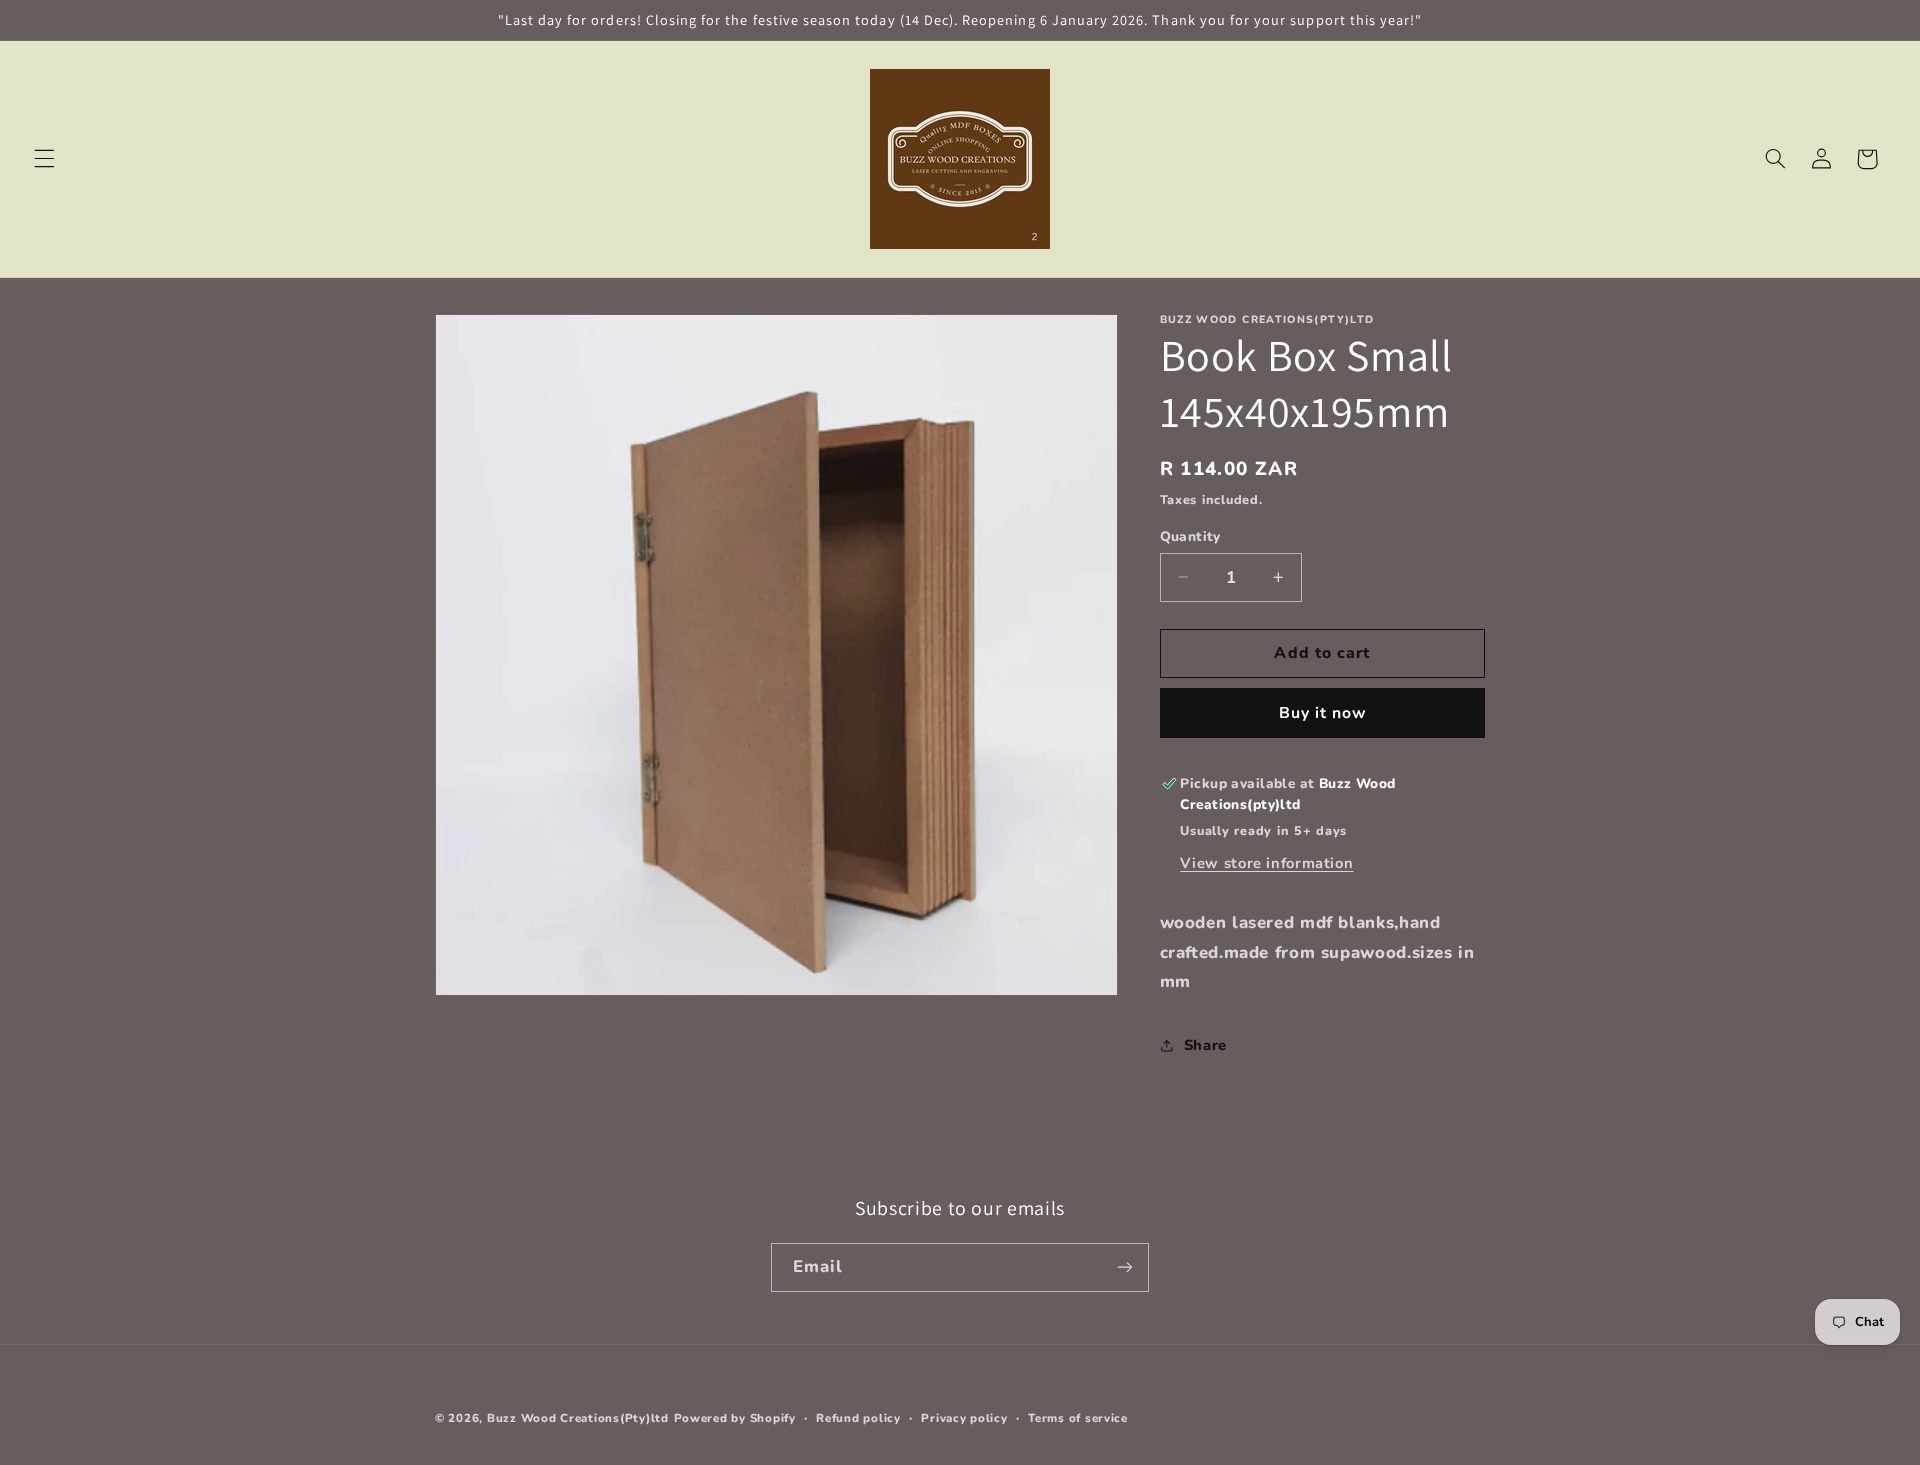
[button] (44, 159)
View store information (1266, 863)
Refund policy (858, 1418)
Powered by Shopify (735, 1418)
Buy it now (1323, 712)
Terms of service (1078, 1418)
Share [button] (1205, 1044)
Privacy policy (964, 1418)
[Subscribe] (1125, 1267)
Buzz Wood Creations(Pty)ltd (578, 1418)
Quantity (1190, 535)
